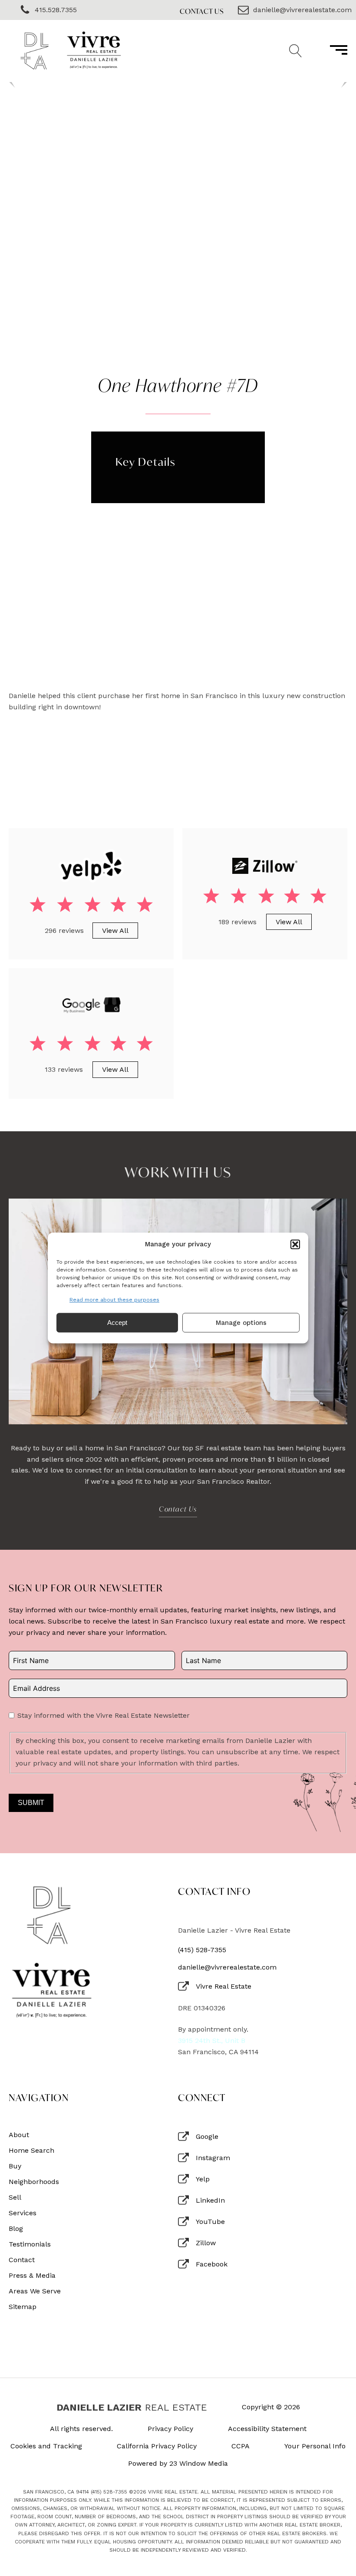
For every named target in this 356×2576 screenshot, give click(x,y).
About (19, 2135)
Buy (15, 2166)
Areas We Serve (35, 2291)
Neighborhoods (34, 2182)
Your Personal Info (315, 2446)
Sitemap (23, 2307)
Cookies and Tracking (46, 2446)
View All (115, 931)
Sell (15, 2197)
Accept (117, 1323)
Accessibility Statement (267, 2429)
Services (23, 2213)
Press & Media (32, 2276)
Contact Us (202, 11)
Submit (31, 1803)
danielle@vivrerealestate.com (227, 1967)
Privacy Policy (170, 2429)
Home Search (31, 2151)
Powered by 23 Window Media (178, 2464)
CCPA (241, 2446)
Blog (16, 2229)
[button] (295, 1244)
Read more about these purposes (114, 1300)
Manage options (241, 1323)
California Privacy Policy (157, 2446)
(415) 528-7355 (202, 1950)
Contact (22, 2260)
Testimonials (30, 2244)
